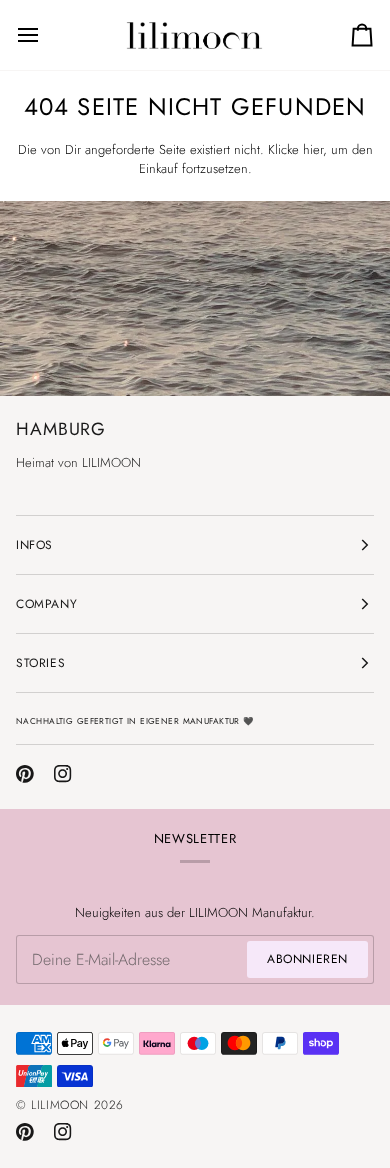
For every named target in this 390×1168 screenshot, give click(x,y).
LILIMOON (60, 1105)
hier (313, 149)
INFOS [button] (34, 545)
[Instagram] (63, 774)
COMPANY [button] (46, 604)
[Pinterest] (25, 774)
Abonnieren (307, 959)
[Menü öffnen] (46, 35)
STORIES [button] (40, 663)
